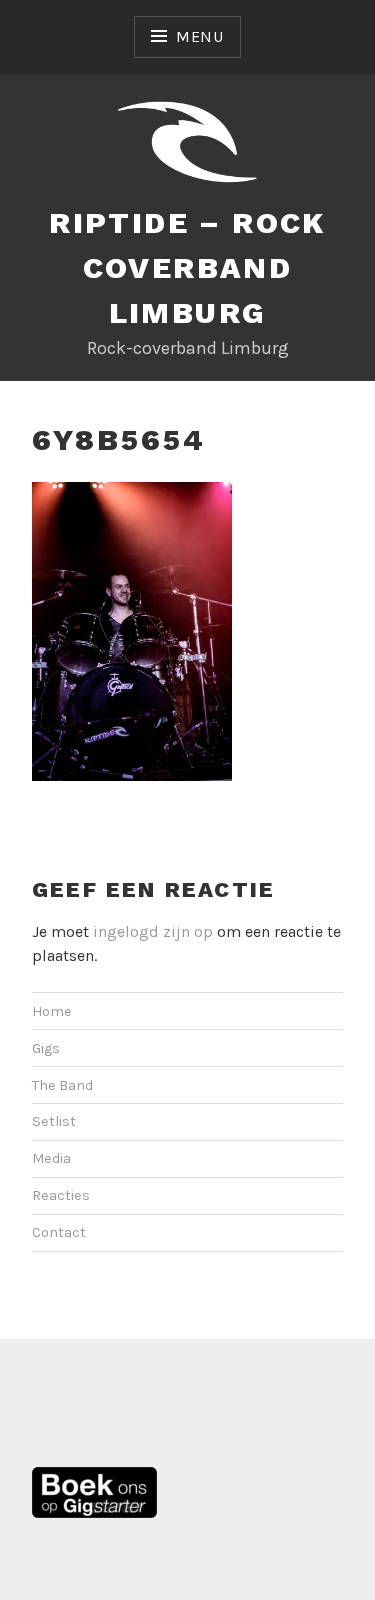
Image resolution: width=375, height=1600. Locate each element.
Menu (200, 36)
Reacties (61, 1195)
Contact (59, 1232)
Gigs (46, 1048)
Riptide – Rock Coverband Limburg (187, 267)
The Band (62, 1085)
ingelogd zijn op (153, 931)
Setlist (54, 1121)
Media (51, 1158)
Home (52, 1011)
